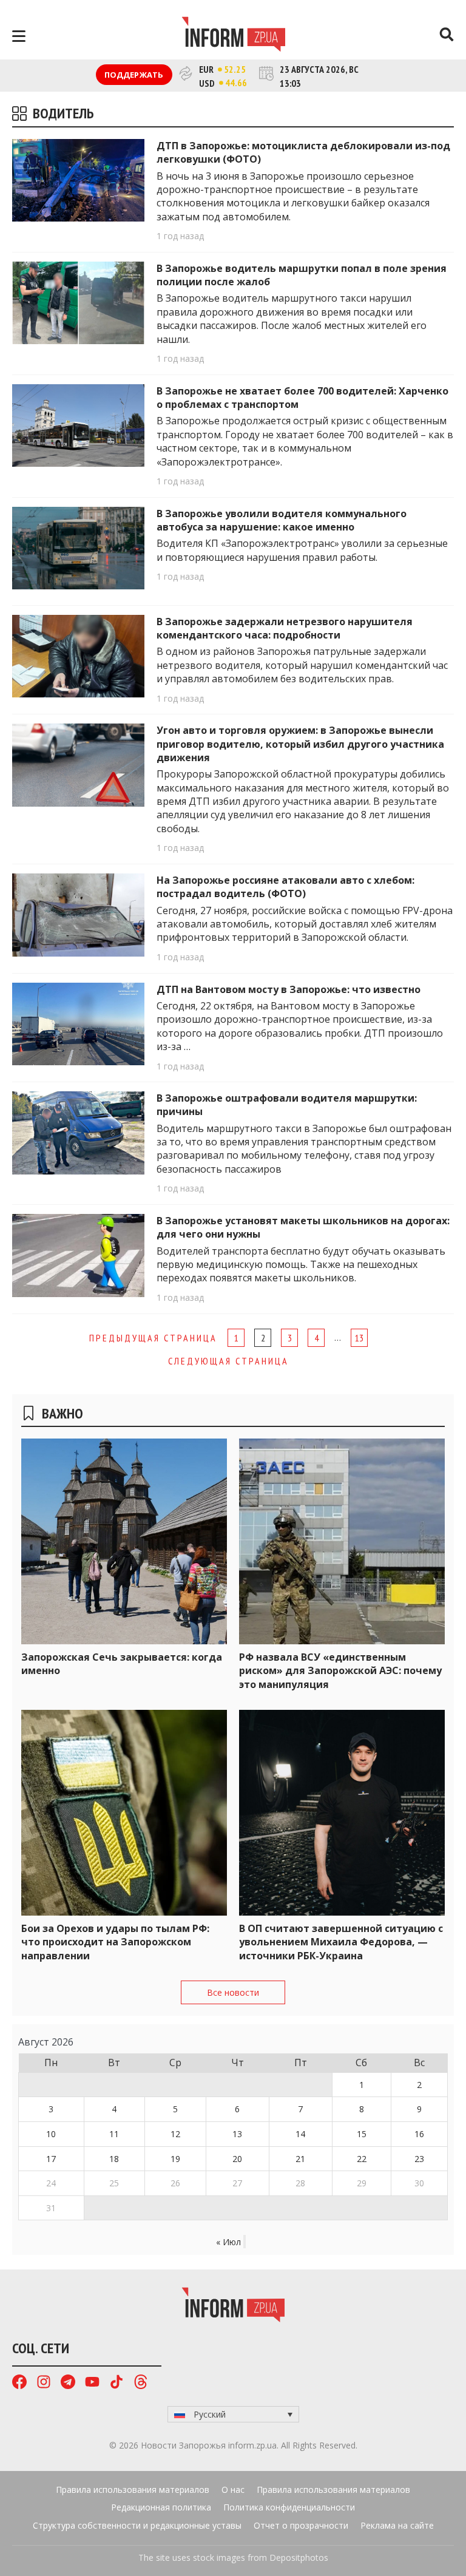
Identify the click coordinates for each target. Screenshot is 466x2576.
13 (359, 1338)
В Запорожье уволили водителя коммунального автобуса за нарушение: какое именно (282, 520)
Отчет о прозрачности (301, 2525)
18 (114, 2159)
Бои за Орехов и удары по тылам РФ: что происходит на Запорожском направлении (115, 1942)
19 (175, 2159)
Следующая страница (228, 1361)
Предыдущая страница (153, 1338)
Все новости (233, 1992)
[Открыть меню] (19, 36)
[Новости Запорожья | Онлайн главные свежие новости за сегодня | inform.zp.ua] (233, 36)
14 (300, 2134)
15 (362, 2134)
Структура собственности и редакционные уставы (137, 2525)
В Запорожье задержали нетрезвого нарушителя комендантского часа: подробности (285, 628)
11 (114, 2134)
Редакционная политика (161, 2507)
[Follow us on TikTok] (116, 2383)
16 (419, 2134)
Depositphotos (299, 2557)
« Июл (228, 2242)
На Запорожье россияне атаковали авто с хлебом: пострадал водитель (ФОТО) (285, 887)
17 (51, 2159)
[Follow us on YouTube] (92, 2383)
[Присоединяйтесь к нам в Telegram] (68, 2383)
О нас (233, 2490)
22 (362, 2159)
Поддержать (134, 75)
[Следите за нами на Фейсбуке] (19, 2383)
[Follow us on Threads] (141, 2383)
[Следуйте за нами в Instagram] (44, 2383)
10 (51, 2134)
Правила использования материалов (133, 2490)
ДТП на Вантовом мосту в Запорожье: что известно (289, 989)
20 (237, 2159)
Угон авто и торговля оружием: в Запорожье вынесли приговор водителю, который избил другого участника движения (300, 744)
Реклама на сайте (397, 2525)
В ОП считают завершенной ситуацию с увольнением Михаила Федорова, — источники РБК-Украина (341, 1942)
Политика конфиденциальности (289, 2507)
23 (419, 2159)
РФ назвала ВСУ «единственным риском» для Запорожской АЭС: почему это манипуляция (340, 1671)
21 (300, 2159)
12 (175, 2134)
